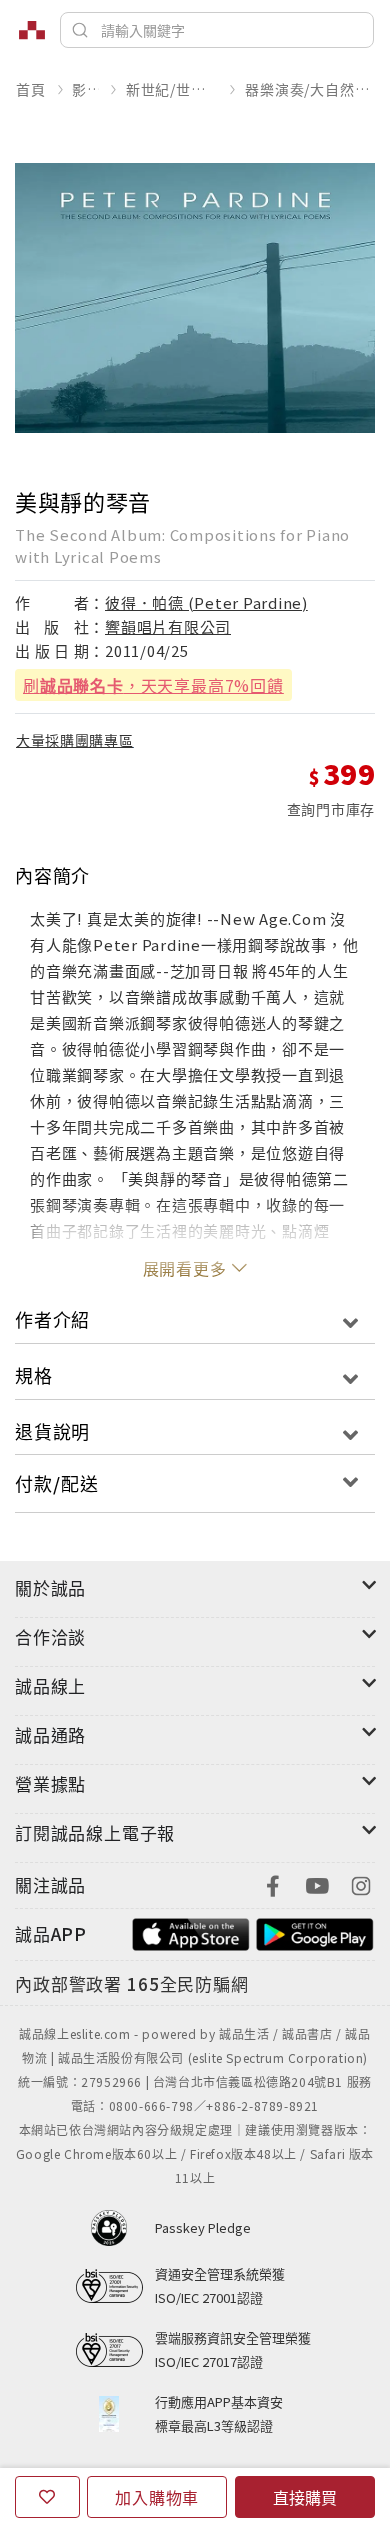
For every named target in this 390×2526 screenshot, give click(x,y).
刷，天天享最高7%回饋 (153, 685)
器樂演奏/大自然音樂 (309, 89)
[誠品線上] (32, 30)
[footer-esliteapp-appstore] (191, 1931)
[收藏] (47, 2497)
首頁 (31, 89)
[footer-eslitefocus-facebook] (273, 1883)
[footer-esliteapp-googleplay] (315, 1931)
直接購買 (305, 2497)
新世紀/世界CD (172, 89)
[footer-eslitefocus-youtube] (317, 1883)
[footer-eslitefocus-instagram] (361, 1883)
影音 (85, 89)
